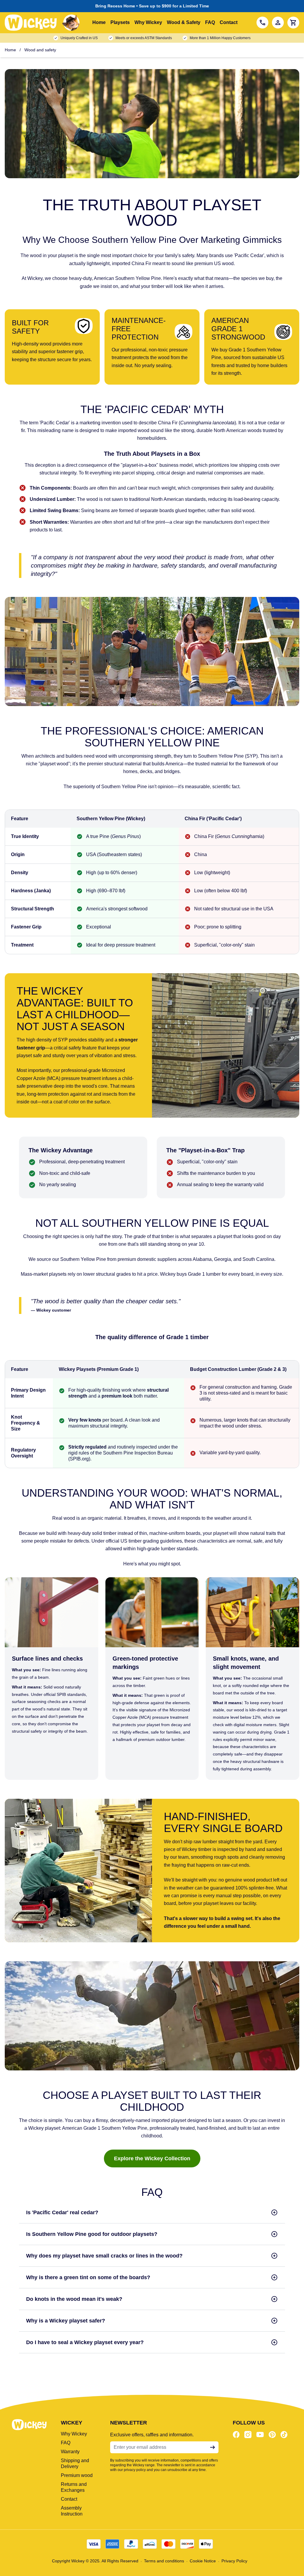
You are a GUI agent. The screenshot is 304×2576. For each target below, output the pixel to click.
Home (99, 22)
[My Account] (278, 23)
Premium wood (77, 2475)
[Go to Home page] (44, 23)
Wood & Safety (184, 22)
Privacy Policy (234, 2561)
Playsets (120, 22)
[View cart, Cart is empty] (293, 23)
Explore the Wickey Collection (152, 2158)
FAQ (210, 22)
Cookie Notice (203, 2561)
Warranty (70, 2452)
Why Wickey (148, 22)
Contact (229, 22)
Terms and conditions (164, 2561)
